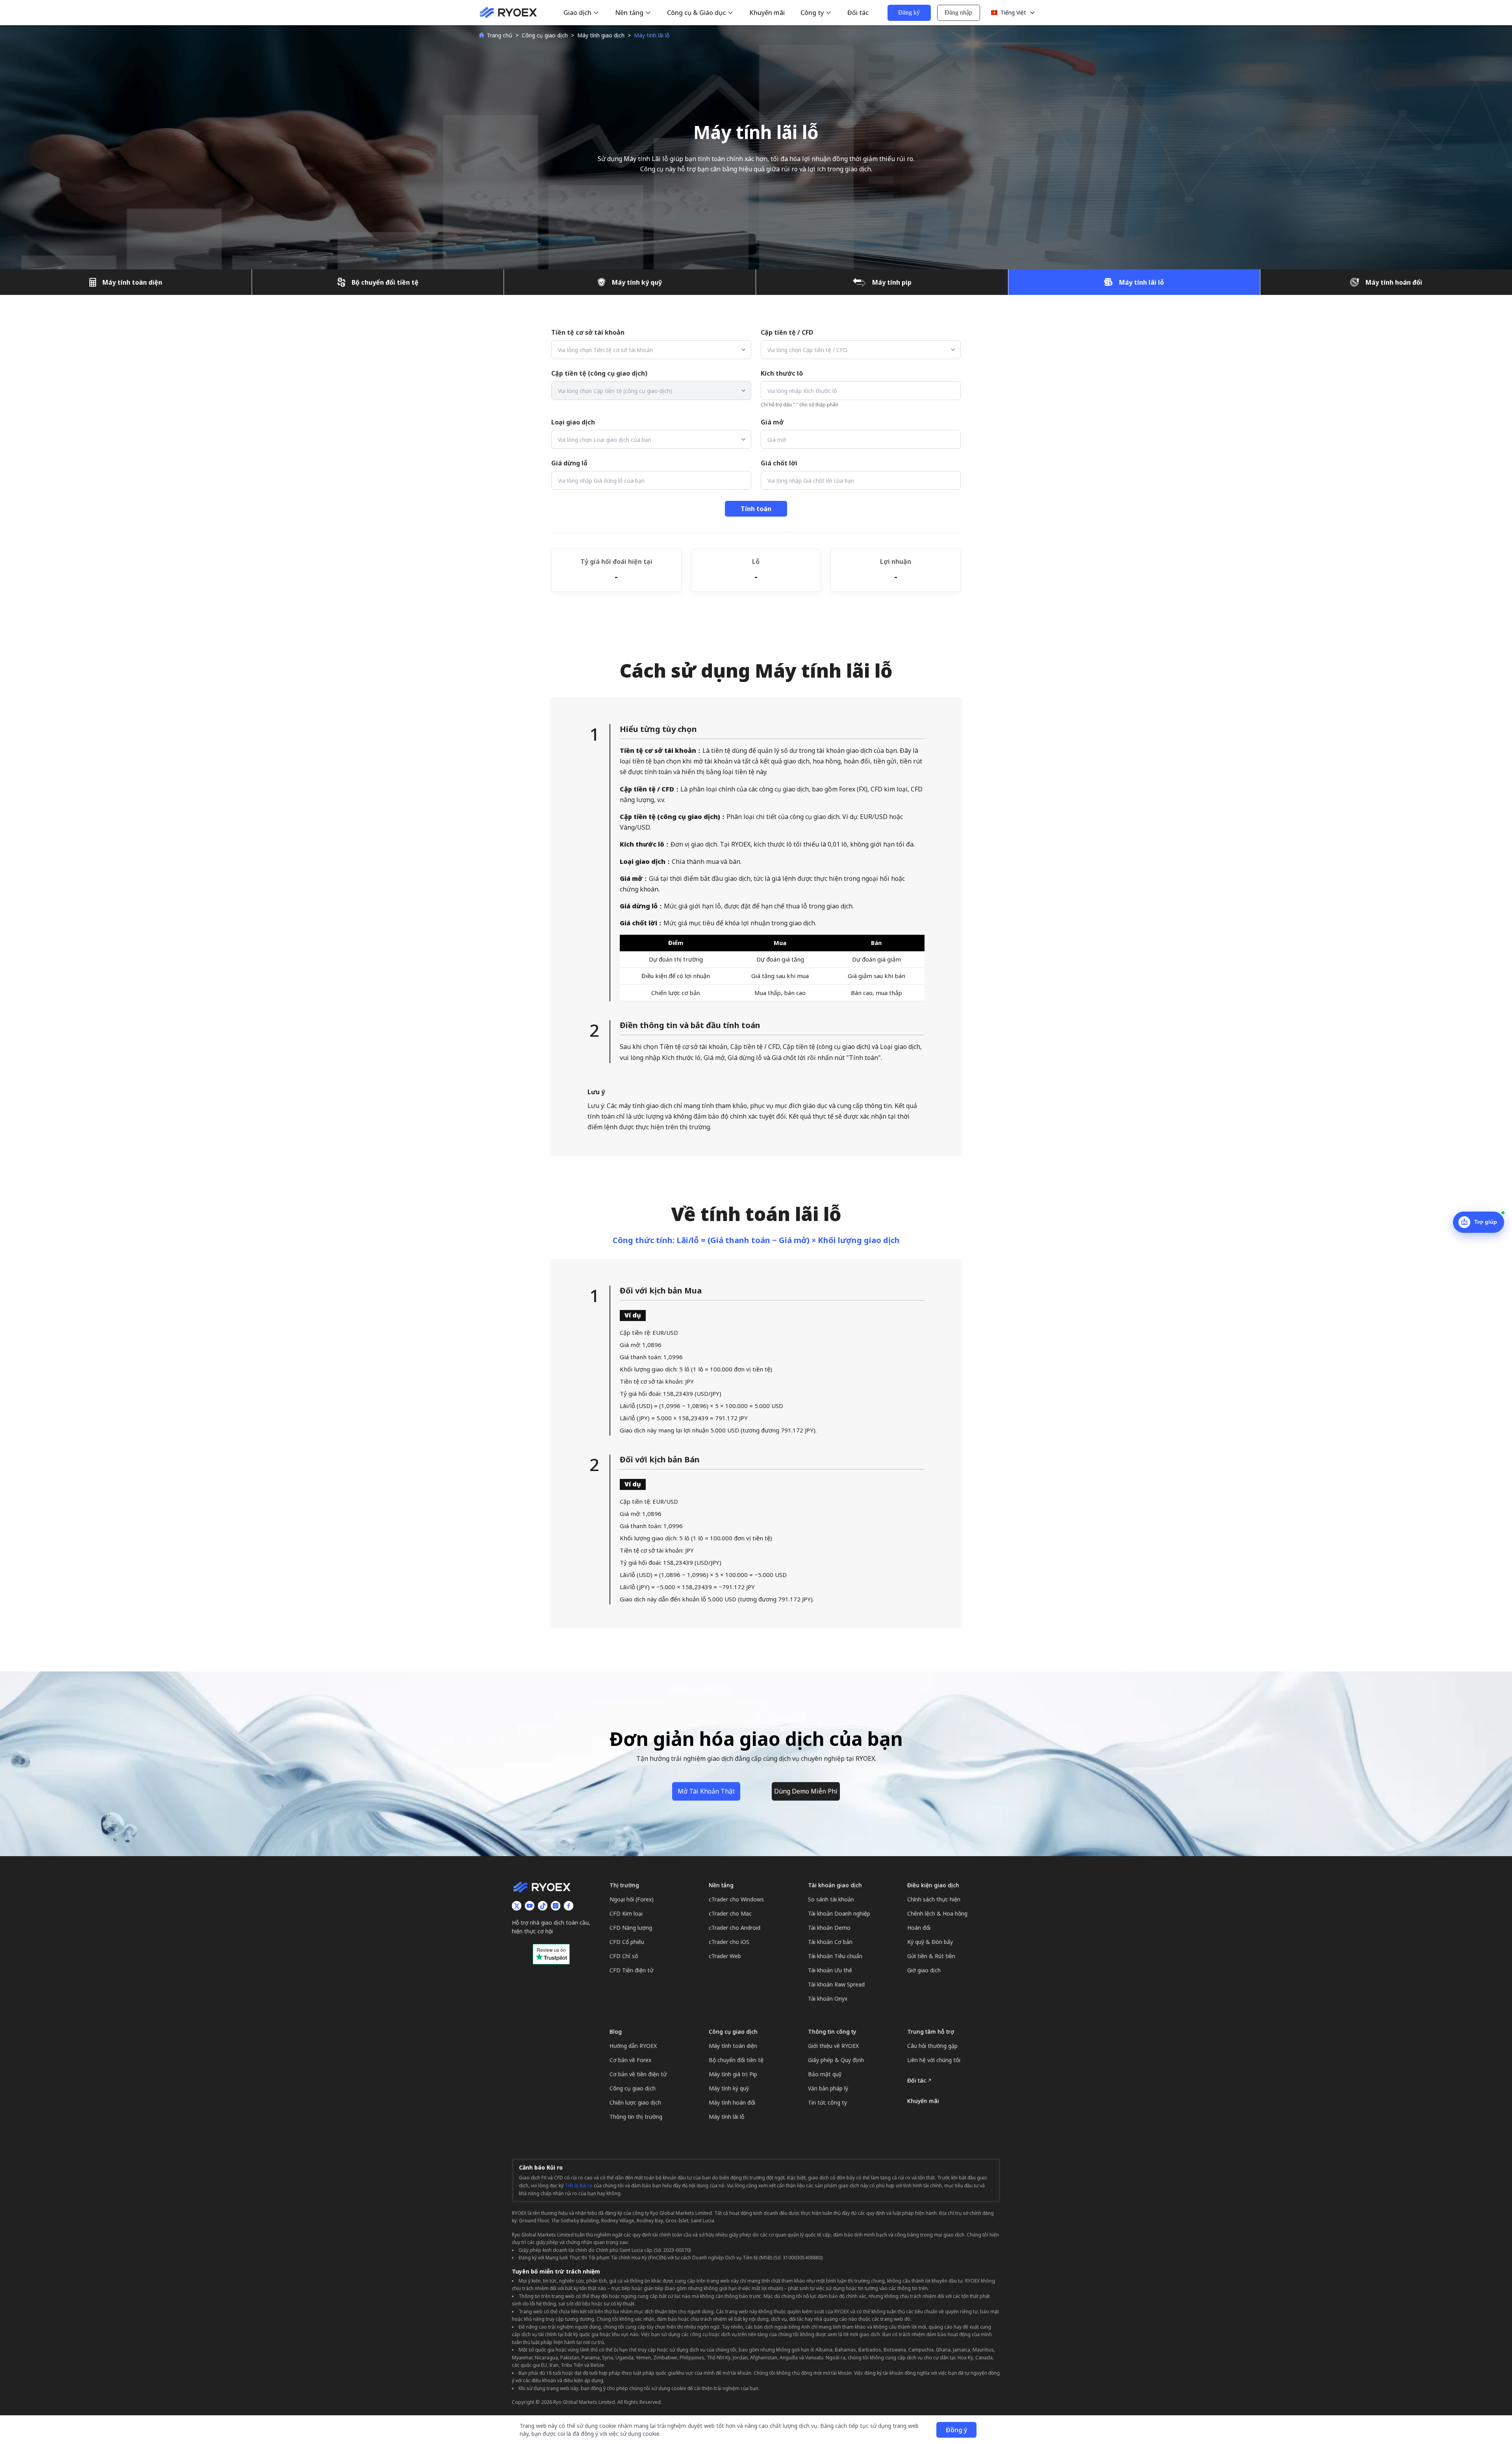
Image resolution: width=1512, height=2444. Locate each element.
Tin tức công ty (827, 2102)
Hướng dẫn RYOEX (633, 2046)
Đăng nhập (958, 12)
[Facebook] (569, 1906)
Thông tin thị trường (636, 2117)
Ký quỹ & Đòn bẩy (930, 1942)
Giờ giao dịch (924, 1970)
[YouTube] (530, 1906)
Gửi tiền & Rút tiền (931, 1956)
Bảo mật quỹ (825, 2074)
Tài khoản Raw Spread (836, 1984)
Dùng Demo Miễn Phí (806, 1791)
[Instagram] (556, 1906)
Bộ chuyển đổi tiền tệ (736, 2060)
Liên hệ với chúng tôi (934, 2060)
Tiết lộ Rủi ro (579, 2186)
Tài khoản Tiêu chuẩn (835, 1956)
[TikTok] (543, 1906)
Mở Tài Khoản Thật (706, 1791)
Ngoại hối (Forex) (632, 1899)
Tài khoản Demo (829, 1928)
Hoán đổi (919, 1928)
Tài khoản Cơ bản (830, 1942)
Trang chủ (499, 35)
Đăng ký (909, 12)
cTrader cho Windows (736, 1899)
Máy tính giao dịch (601, 35)
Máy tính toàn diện (733, 2046)
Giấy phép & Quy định (836, 2060)
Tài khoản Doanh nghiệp (839, 1913)
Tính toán (756, 509)
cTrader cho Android (735, 1928)
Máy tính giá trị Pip (733, 2074)
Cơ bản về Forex (630, 2060)
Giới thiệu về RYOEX (833, 2046)
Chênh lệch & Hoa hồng (937, 1913)
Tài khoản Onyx (828, 1998)
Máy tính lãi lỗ (726, 2117)
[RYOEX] (508, 13)
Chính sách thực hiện (934, 1899)
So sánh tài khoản (831, 1899)
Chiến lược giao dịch (635, 2102)
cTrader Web (725, 1956)
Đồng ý (956, 2430)
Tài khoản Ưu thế (830, 1970)
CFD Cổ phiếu (627, 1942)
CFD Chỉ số (624, 1956)
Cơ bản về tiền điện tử (638, 2074)
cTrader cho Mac (730, 1913)
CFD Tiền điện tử (631, 1970)
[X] (517, 1906)
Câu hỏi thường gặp (932, 2046)
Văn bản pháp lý (828, 2088)
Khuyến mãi (767, 13)
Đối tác (858, 13)
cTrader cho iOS (729, 1942)
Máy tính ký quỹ (729, 2088)
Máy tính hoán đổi (732, 2102)
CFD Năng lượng (631, 1928)
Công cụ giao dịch (545, 35)
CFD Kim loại (626, 1913)
